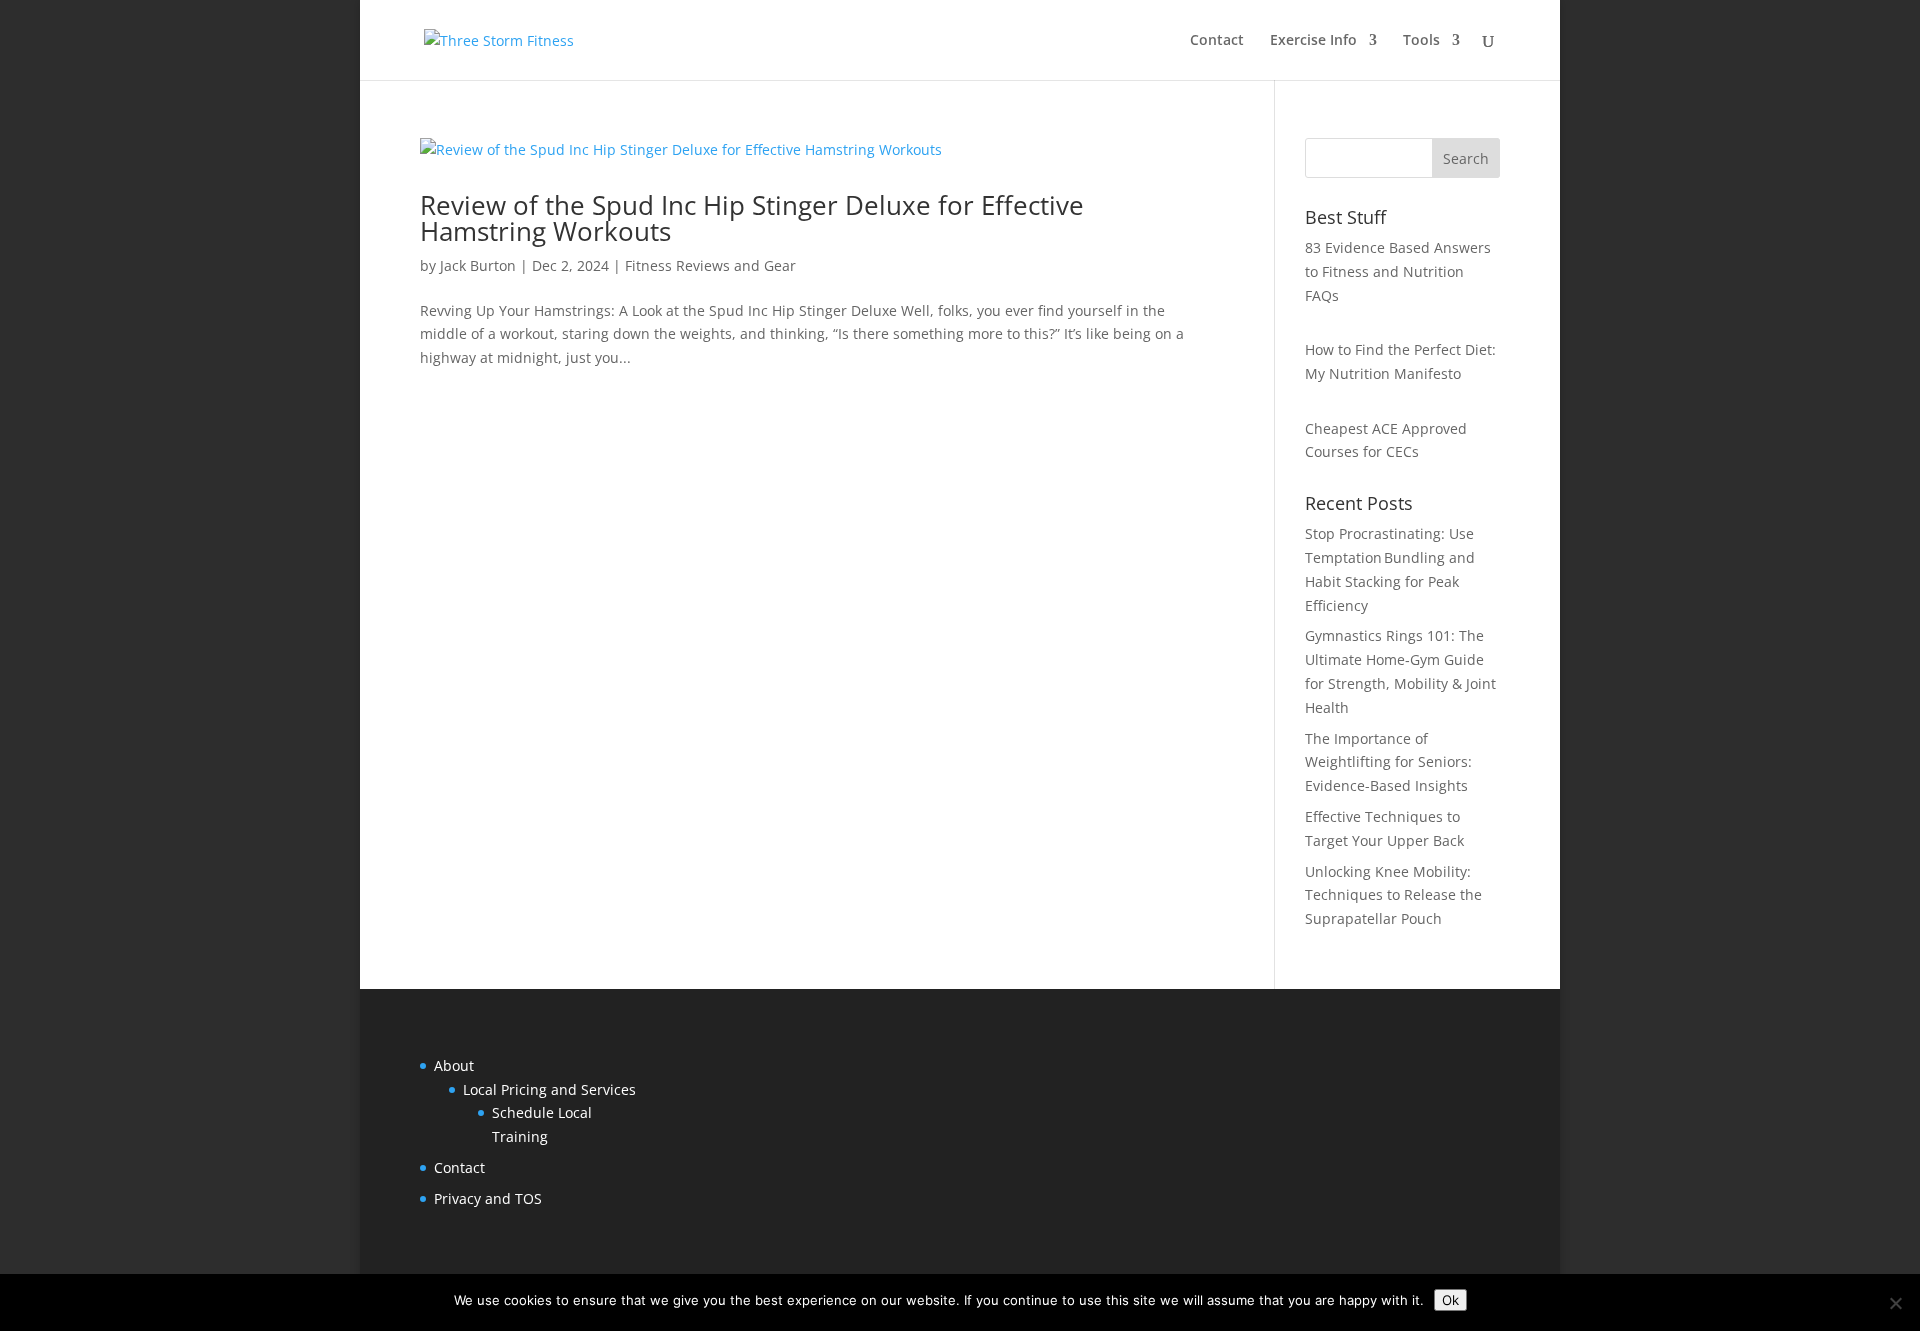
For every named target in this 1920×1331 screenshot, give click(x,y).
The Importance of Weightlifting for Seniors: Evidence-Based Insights (1388, 762)
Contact (1217, 41)
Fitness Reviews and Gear (710, 265)
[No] (1895, 1303)
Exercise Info (1313, 41)
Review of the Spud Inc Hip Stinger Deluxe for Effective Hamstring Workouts (752, 218)
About (454, 1065)
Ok (1450, 1300)
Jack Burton (478, 265)
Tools (1421, 41)
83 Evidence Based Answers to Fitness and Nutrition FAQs (1398, 271)
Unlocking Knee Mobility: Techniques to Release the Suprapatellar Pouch (1393, 895)
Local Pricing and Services (549, 1089)
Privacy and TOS (488, 1198)
